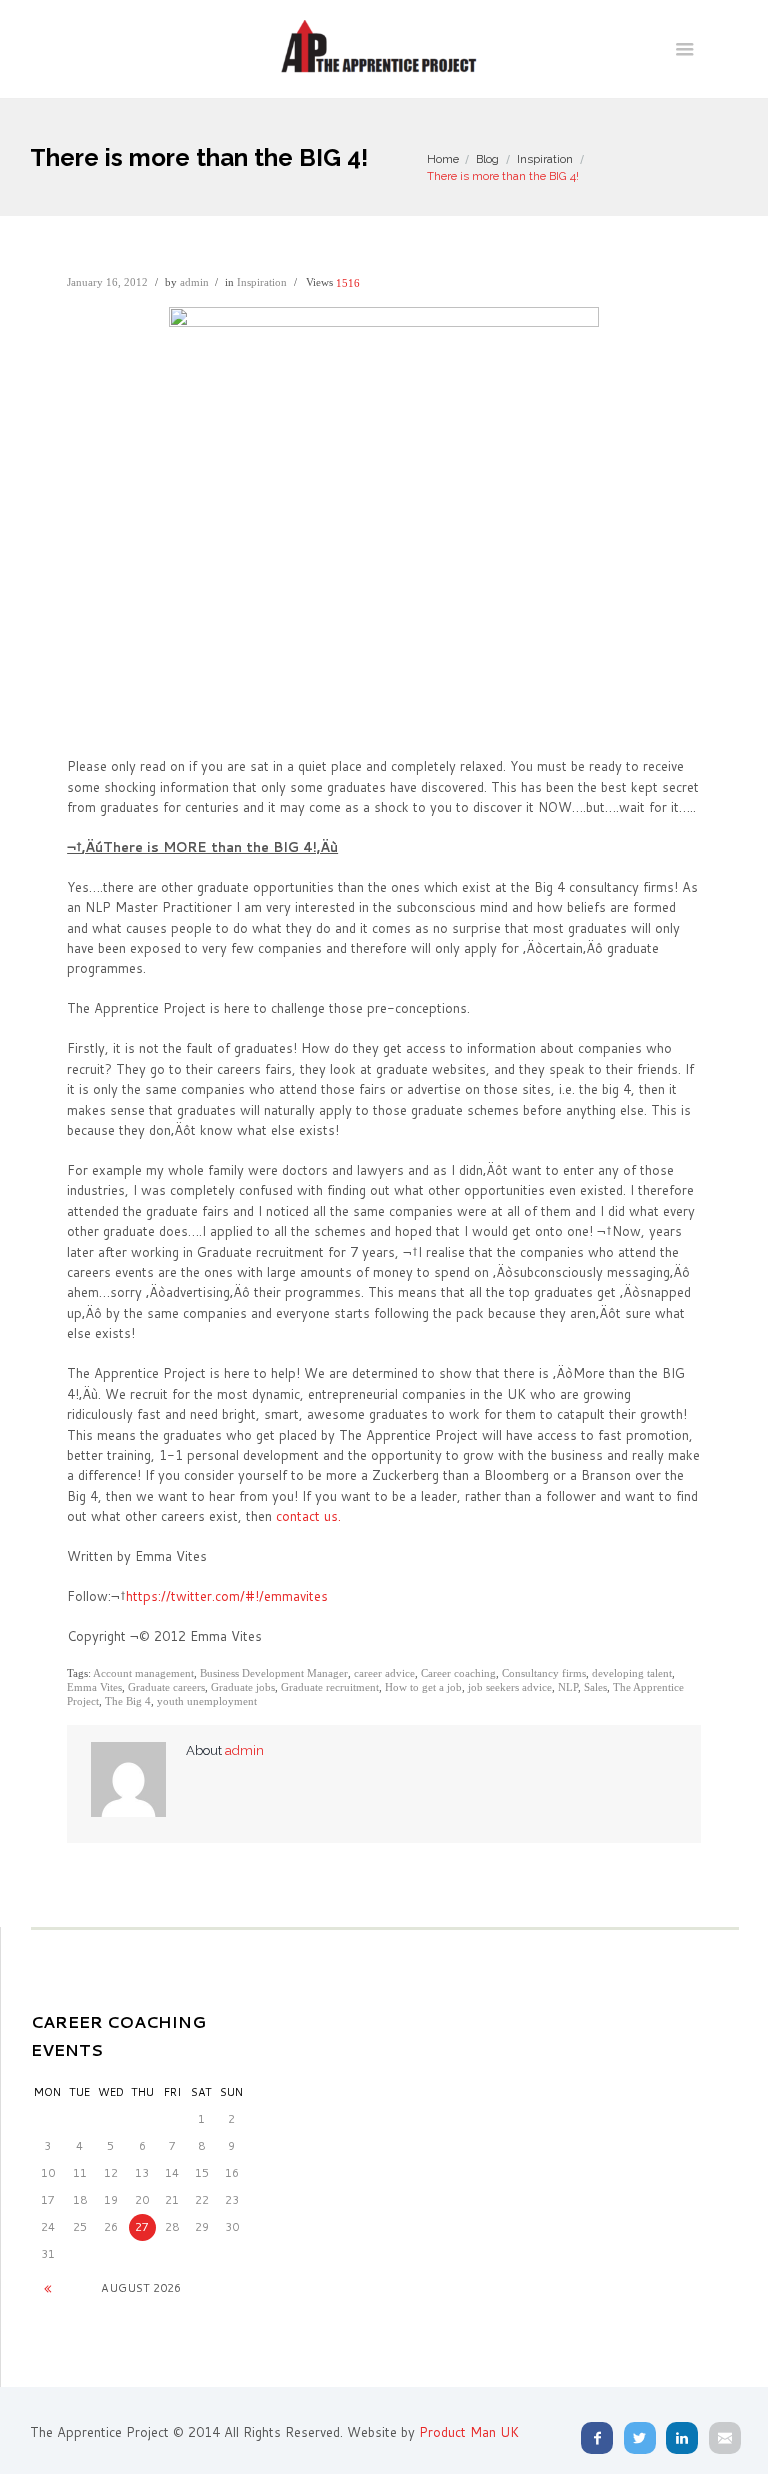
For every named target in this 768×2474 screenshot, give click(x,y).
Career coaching (458, 1673)
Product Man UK (469, 2432)
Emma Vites (94, 1687)
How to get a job (423, 1687)
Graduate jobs (243, 1687)
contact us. (308, 1516)
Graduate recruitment (330, 1687)
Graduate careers (166, 1687)
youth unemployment (207, 1701)
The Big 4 (128, 1701)
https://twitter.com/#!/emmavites (227, 1596)
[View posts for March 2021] (48, 2288)
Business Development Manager (274, 1673)
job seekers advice (510, 1687)
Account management (143, 1673)
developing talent (632, 1673)
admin (194, 282)
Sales (595, 1687)
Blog (487, 159)
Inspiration (545, 159)
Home (443, 159)
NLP (568, 1687)
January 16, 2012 (107, 282)
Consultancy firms (544, 1673)
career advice (384, 1673)
